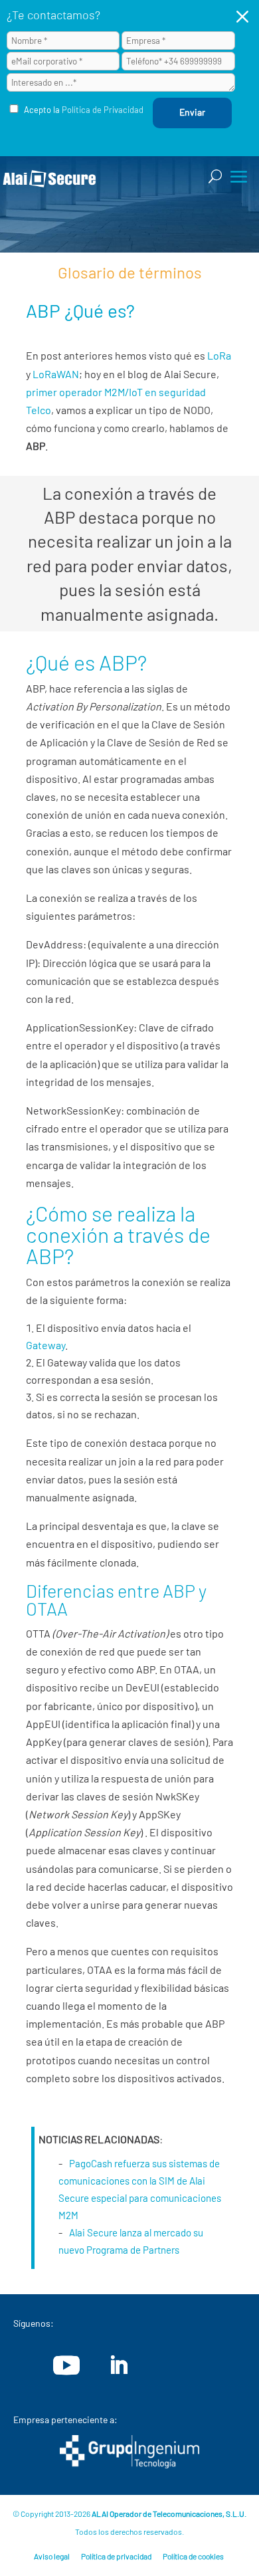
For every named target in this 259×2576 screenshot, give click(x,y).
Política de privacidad (116, 2556)
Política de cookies (193, 2556)
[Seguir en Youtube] (66, 2365)
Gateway (45, 1345)
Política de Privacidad (103, 110)
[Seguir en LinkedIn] (118, 2365)
